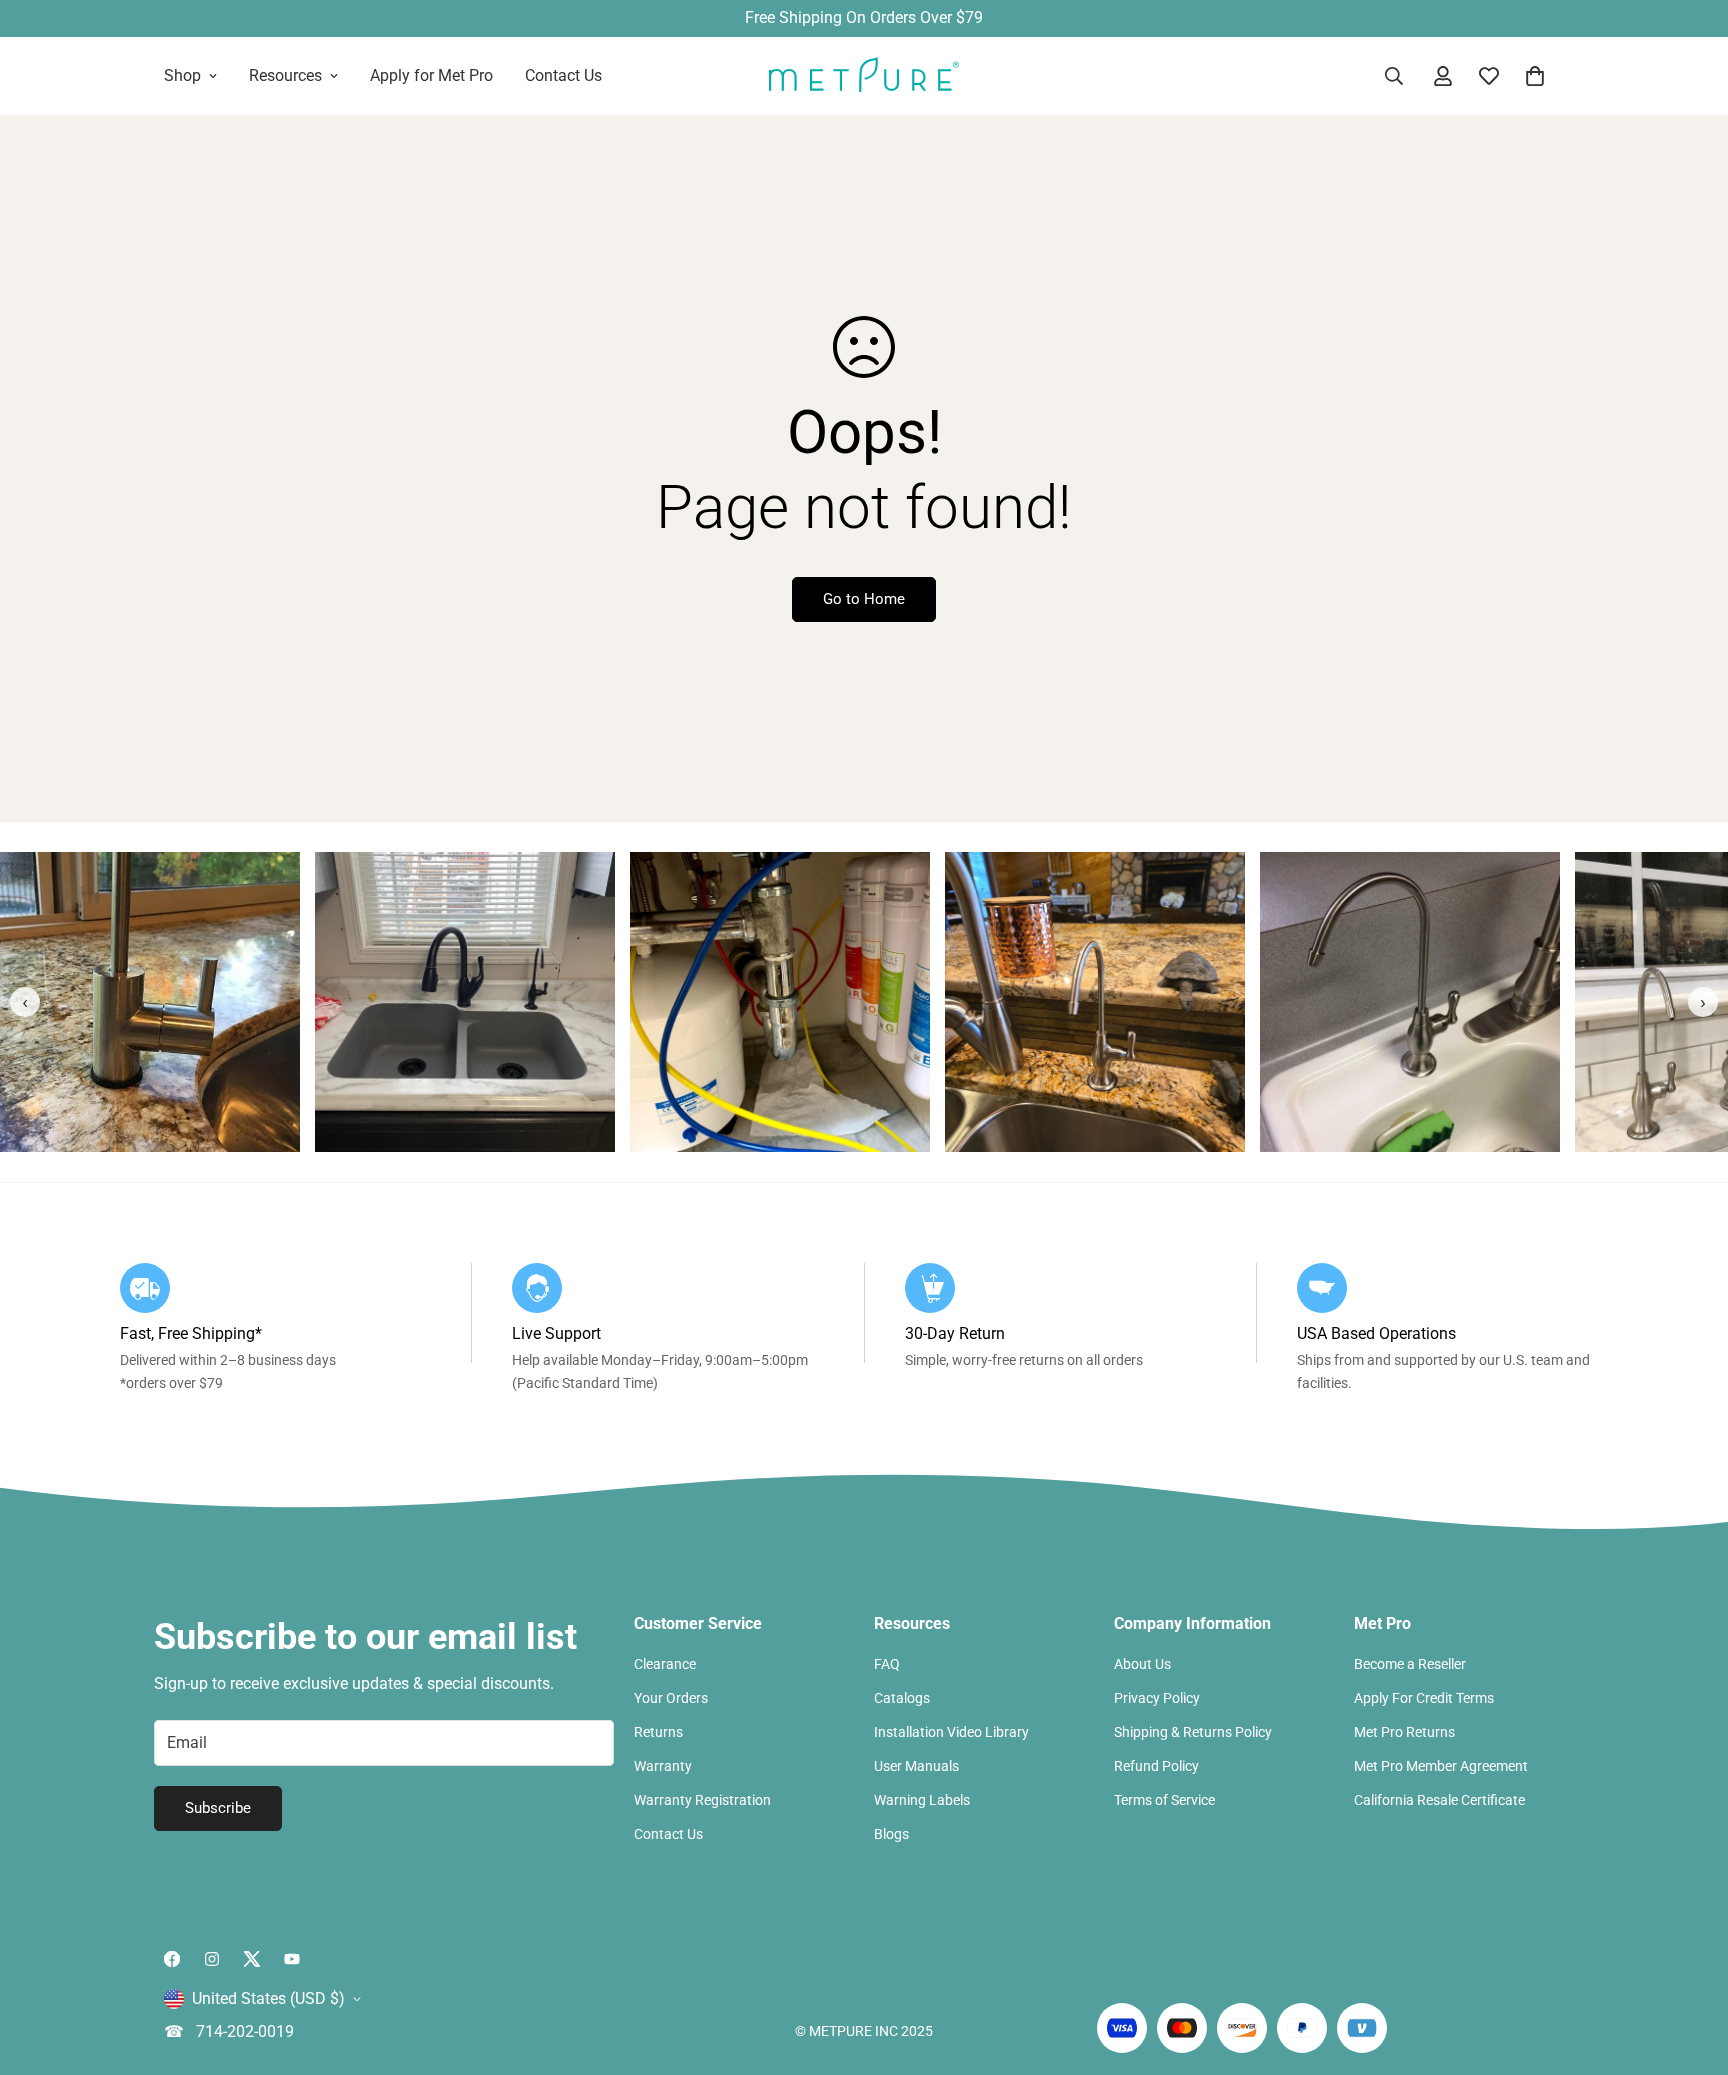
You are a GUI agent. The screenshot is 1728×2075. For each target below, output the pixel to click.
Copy (1063, 1100)
